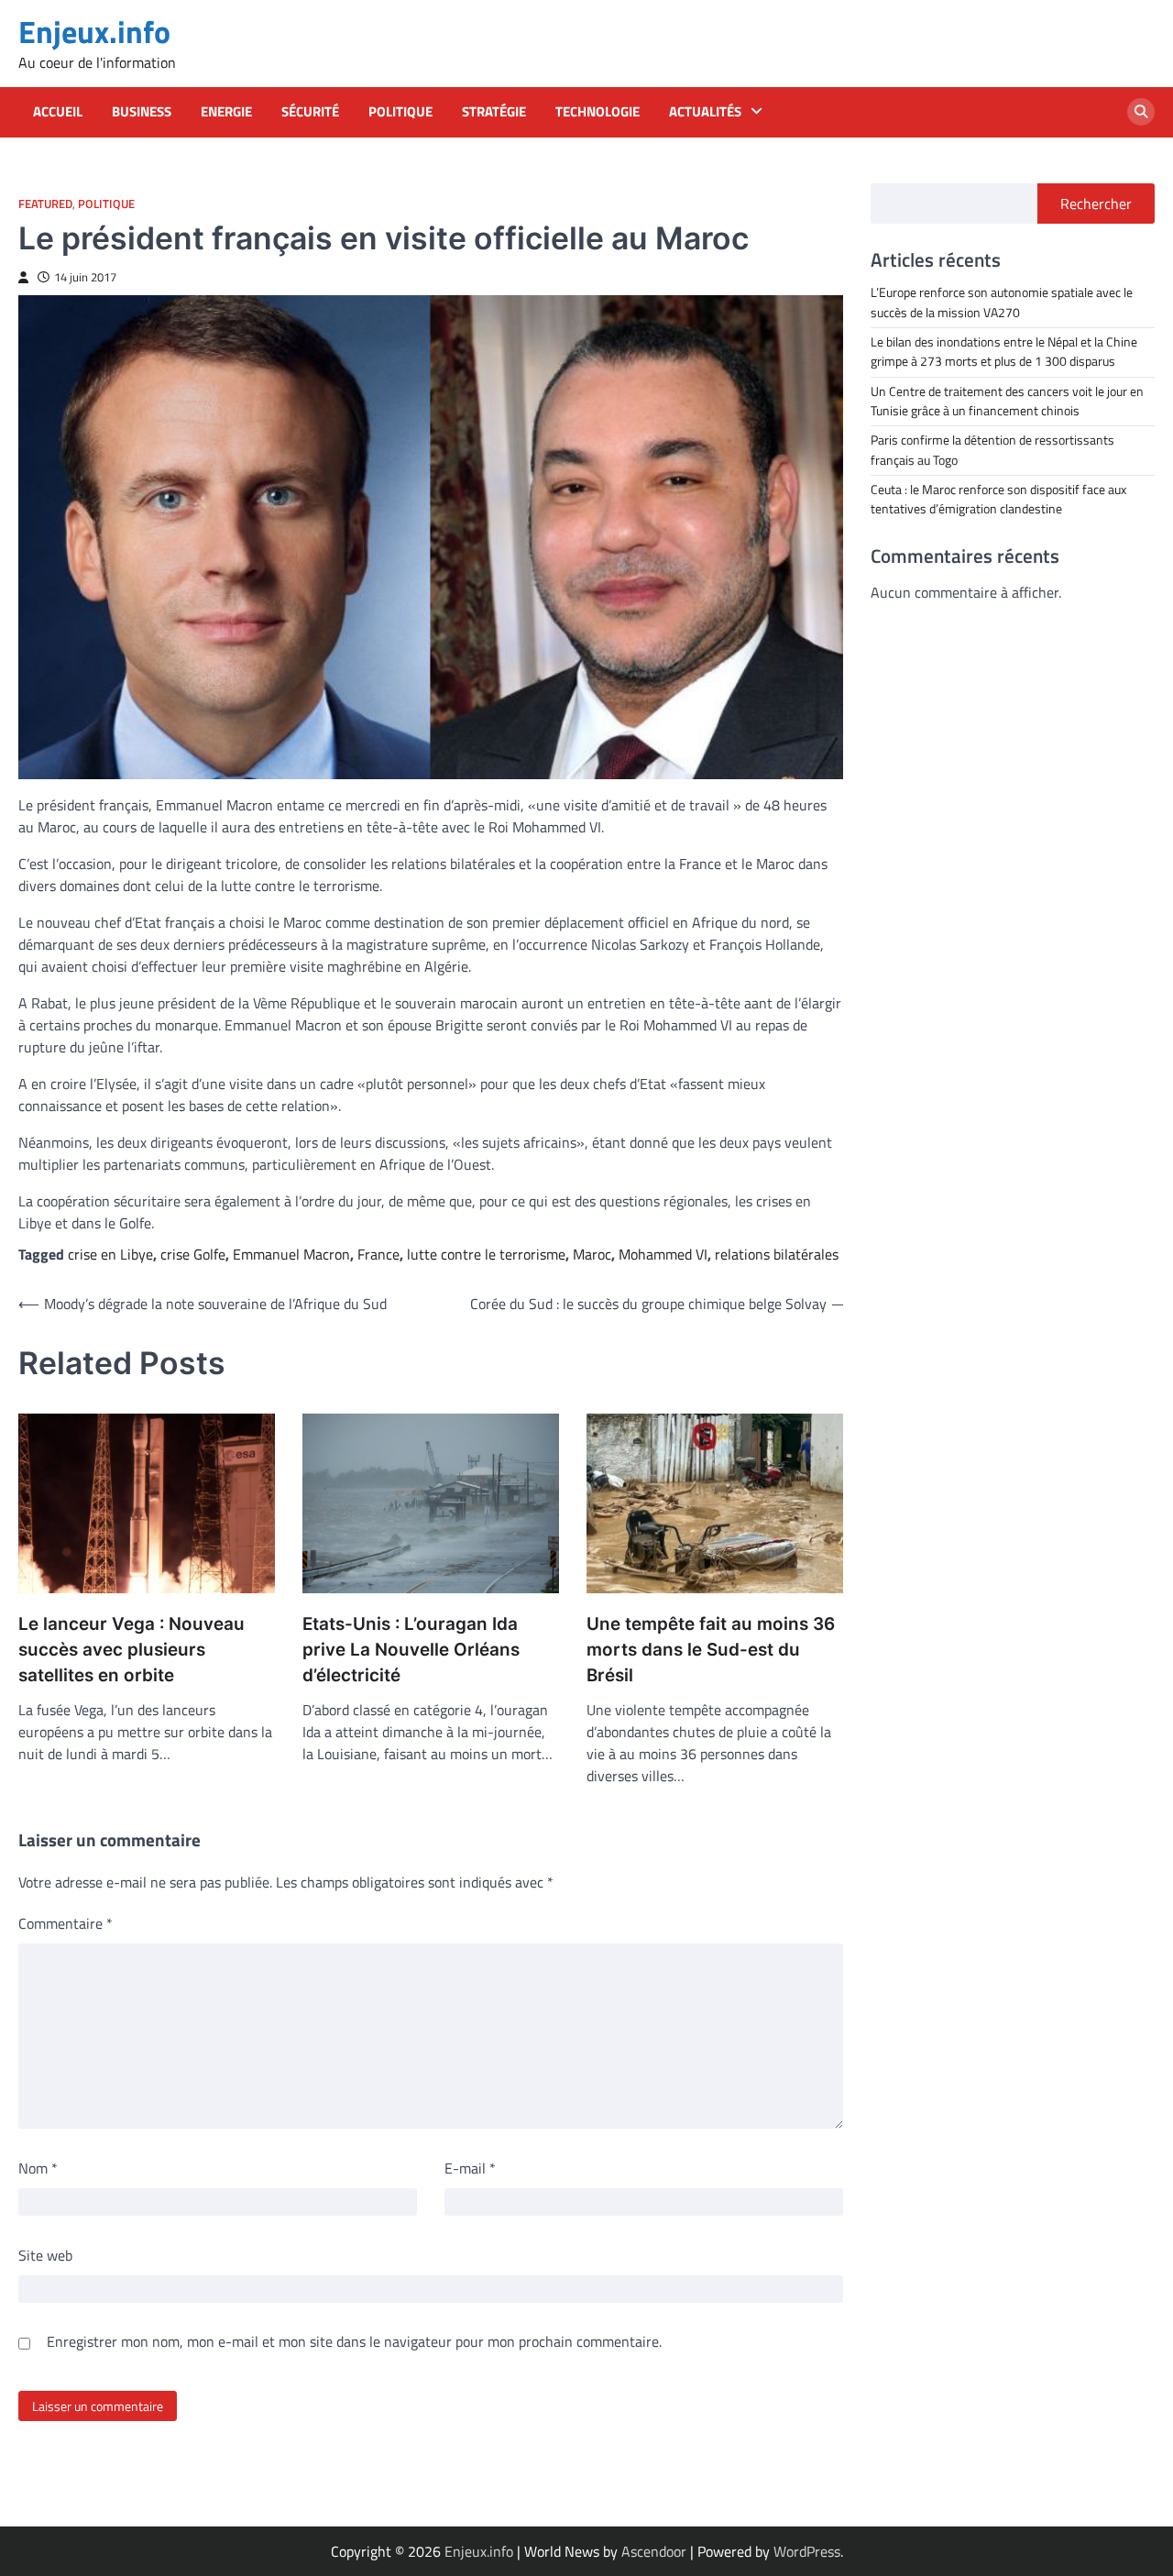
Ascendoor (654, 2551)
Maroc (592, 1254)
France (378, 1254)
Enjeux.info (94, 32)
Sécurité (310, 112)
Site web (45, 2255)
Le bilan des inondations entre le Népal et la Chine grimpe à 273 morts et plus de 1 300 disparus (1004, 351)
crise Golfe (193, 1254)
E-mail (470, 2168)
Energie (226, 112)
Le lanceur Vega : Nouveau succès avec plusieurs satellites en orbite (132, 1650)
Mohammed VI (663, 1254)
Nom (38, 2168)
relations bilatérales (777, 1254)
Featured (45, 204)
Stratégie (494, 112)
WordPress (807, 2551)
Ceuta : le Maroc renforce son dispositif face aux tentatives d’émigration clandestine (998, 498)
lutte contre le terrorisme (486, 1254)
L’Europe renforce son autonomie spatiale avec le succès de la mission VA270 (1002, 302)
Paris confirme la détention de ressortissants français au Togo (992, 450)
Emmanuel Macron (291, 1254)
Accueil (58, 112)
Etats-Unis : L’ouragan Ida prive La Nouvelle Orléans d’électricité (411, 1650)
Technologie (597, 112)
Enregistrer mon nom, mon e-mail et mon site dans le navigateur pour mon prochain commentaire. (354, 2341)
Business (142, 112)
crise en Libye (110, 1254)
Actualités (705, 112)
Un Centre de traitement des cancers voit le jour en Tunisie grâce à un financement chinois (1007, 400)
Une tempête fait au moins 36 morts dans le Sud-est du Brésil (711, 1650)
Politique (400, 112)
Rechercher (1096, 204)
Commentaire (66, 1923)
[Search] (1141, 112)
